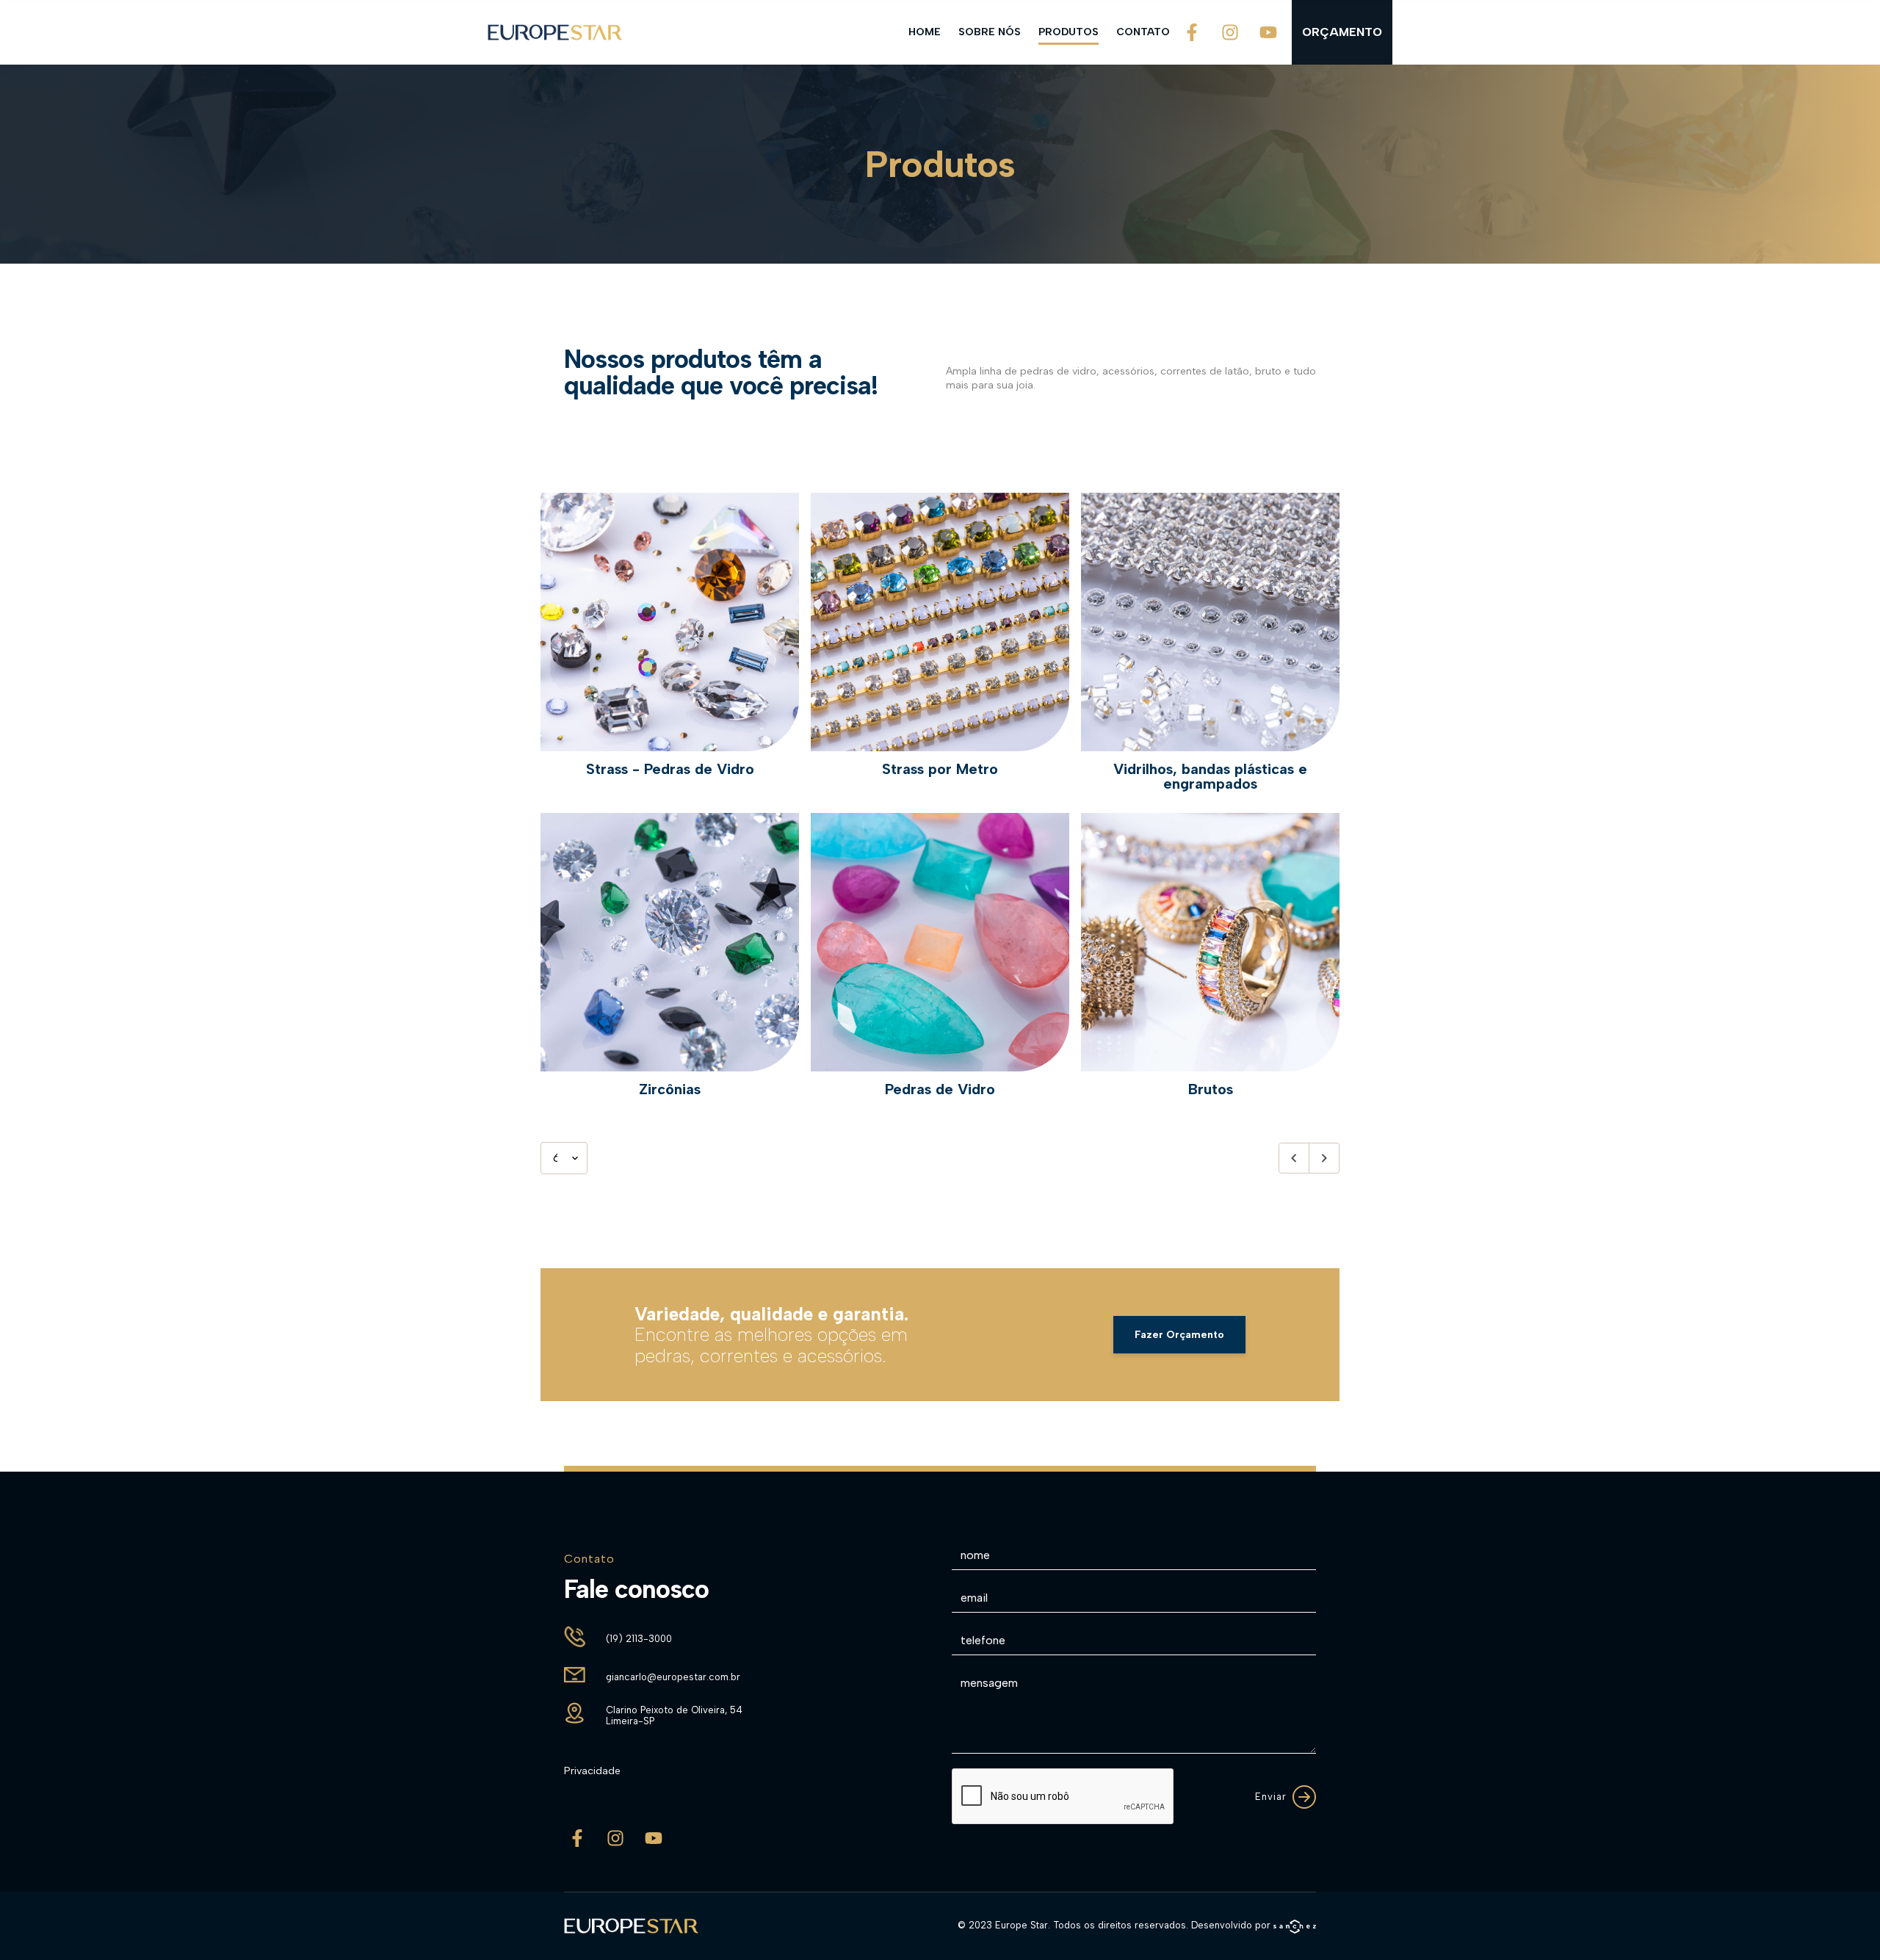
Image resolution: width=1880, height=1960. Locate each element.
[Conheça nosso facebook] (1192, 32)
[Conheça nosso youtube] (1268, 32)
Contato (1143, 32)
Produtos (1069, 32)
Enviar (1271, 1797)
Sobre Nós (990, 32)
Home (925, 32)
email (974, 1598)
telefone (983, 1640)
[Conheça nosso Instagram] (1230, 32)
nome (975, 1555)
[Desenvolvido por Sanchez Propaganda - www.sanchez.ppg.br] (1295, 1927)
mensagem (989, 1683)
